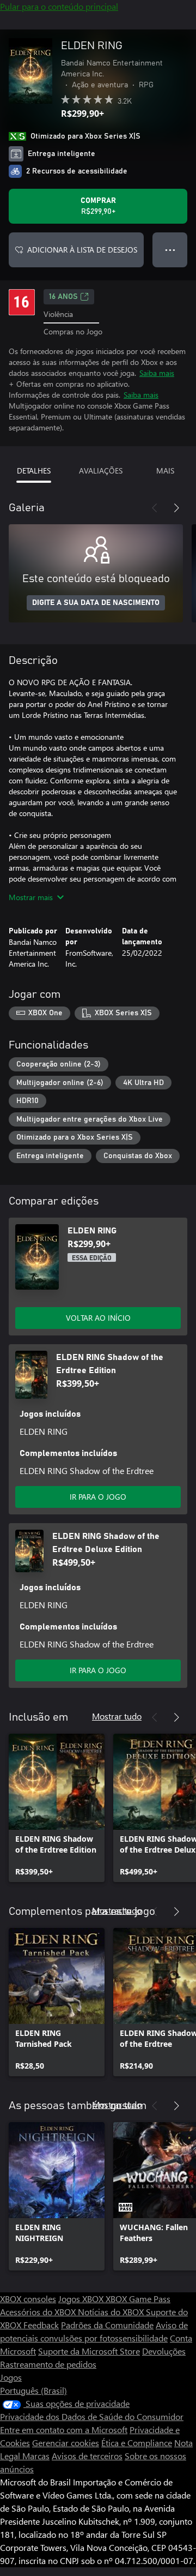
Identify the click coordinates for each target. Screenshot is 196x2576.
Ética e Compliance (137, 2443)
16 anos (63, 297)
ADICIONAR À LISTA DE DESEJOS (82, 250)
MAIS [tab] (165, 471)
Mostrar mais (31, 897)
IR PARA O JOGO (98, 1497)
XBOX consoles (28, 2299)
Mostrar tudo (117, 1716)
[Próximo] (176, 508)
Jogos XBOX (82, 2299)
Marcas (36, 2456)
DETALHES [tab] (34, 471)
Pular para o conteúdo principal (59, 6)
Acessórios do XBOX (39, 2312)
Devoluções (164, 2351)
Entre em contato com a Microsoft (64, 2430)
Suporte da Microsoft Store (89, 2351)
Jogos (11, 2377)
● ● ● (170, 250)
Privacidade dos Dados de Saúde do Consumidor (92, 2416)
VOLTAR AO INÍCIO (98, 1318)
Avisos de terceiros (87, 2456)
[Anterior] (155, 508)
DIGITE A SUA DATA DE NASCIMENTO (96, 603)
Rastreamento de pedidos (48, 2364)
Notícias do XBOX (112, 2312)
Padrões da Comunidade (107, 2325)
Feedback (41, 2325)
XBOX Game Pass (138, 2299)
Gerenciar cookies (66, 2443)
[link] (57, 1808)
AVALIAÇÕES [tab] (101, 471)
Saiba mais (157, 373)
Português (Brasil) (33, 2390)
